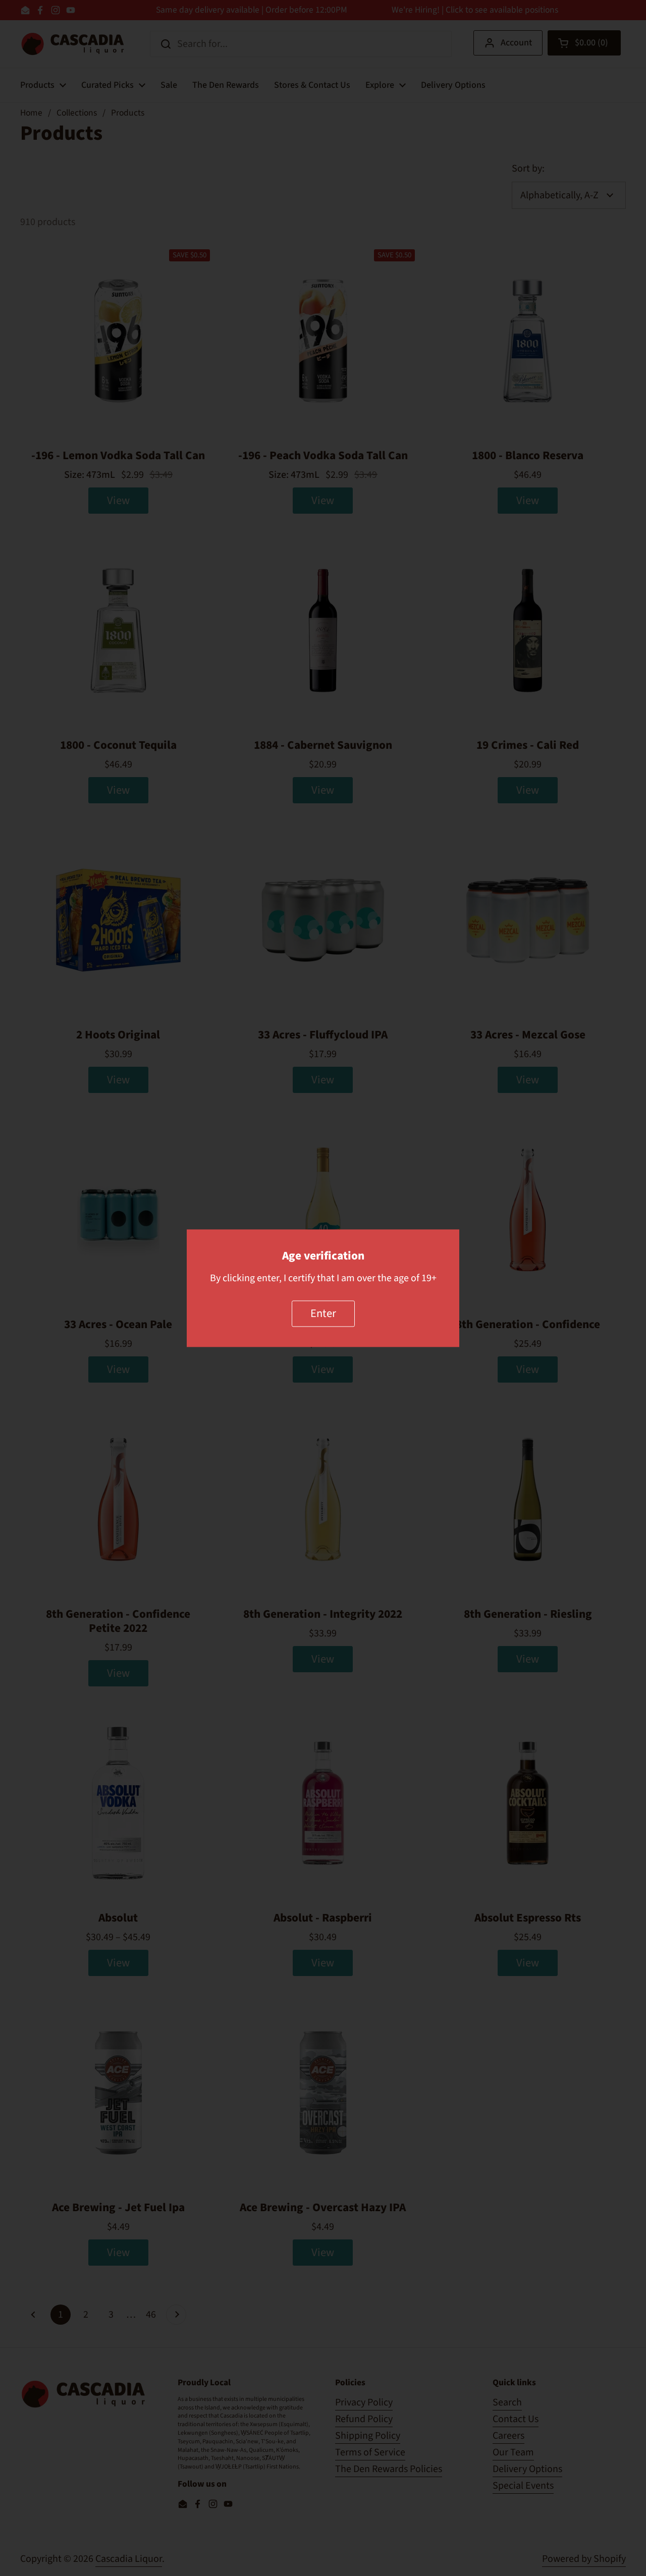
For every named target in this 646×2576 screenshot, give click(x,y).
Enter (323, 1313)
